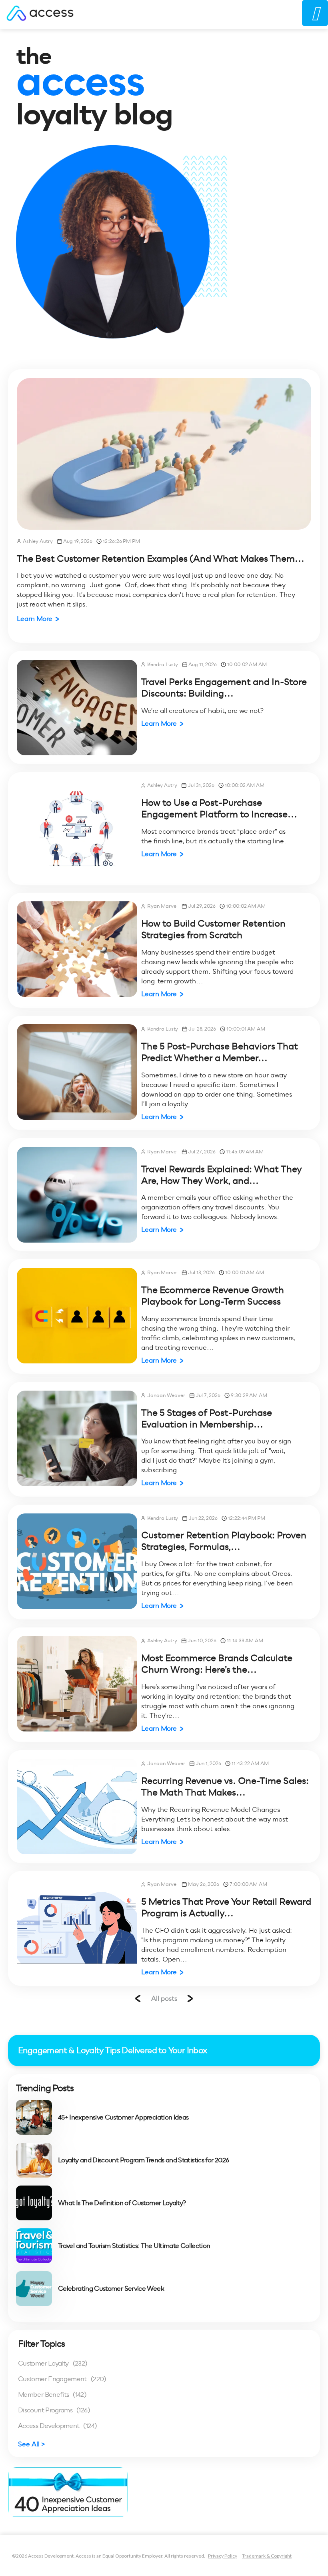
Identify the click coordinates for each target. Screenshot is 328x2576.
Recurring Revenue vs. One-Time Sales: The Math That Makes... (225, 1786)
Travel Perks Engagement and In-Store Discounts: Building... (224, 688)
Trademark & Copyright (267, 2556)
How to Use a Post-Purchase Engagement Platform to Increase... (219, 808)
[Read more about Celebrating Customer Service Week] (34, 2289)
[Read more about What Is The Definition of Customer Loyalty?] (34, 2203)
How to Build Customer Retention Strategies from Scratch (213, 929)
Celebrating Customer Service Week (111, 2289)
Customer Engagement (62, 2379)
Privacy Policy (223, 2556)
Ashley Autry (38, 541)
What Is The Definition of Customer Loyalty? (122, 2203)
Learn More (35, 619)
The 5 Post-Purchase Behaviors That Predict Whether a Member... (220, 1052)
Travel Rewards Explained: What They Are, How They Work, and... (222, 1175)
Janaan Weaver (166, 1395)
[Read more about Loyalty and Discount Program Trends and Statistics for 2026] (34, 2160)
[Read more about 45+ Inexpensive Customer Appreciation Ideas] (34, 2117)
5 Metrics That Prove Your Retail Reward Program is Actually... (226, 1907)
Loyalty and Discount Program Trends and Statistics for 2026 (143, 2160)
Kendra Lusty (163, 664)
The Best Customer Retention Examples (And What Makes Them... (161, 558)
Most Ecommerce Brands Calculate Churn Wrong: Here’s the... (217, 1664)
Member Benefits (52, 2395)
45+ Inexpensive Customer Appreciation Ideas (123, 2118)
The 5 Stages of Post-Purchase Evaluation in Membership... (207, 1418)
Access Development (57, 2426)
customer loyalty (53, 2363)
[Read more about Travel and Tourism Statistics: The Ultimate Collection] (34, 2246)
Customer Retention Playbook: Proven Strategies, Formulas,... (224, 1541)
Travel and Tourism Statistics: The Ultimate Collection (134, 2246)
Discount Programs (54, 2410)
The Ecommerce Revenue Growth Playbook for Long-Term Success (213, 1296)
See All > (32, 2444)
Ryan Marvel (162, 906)
